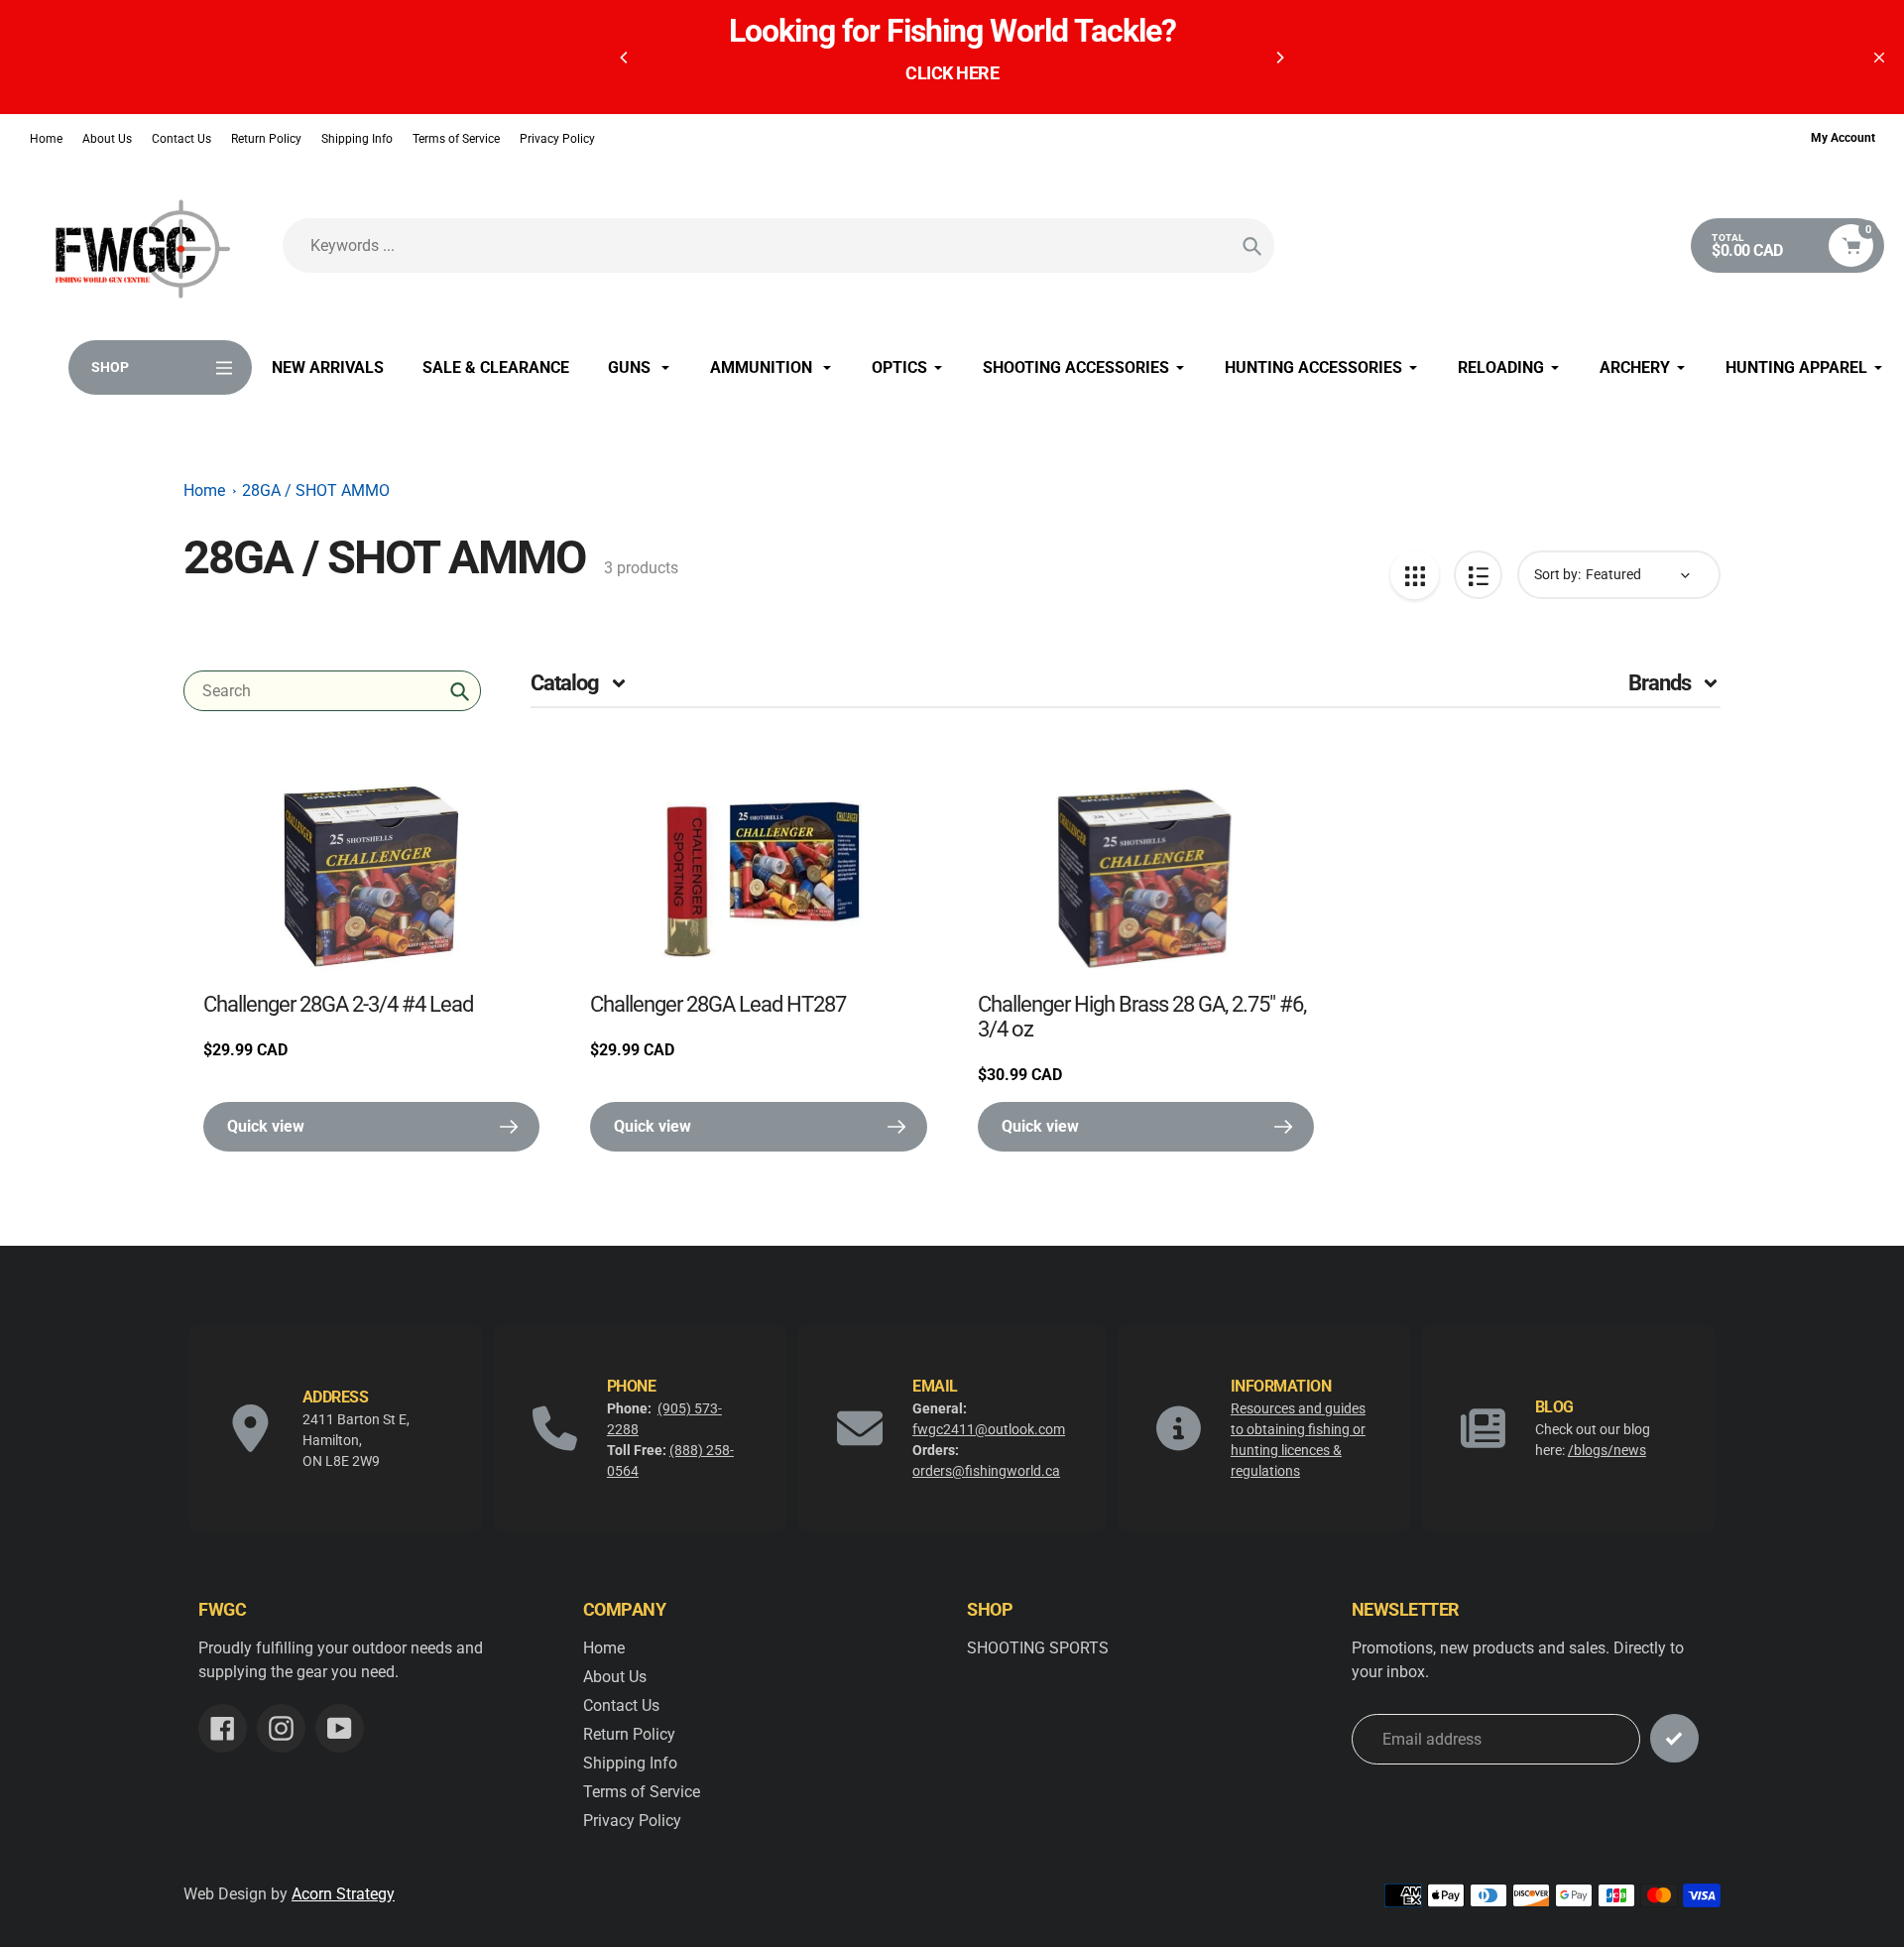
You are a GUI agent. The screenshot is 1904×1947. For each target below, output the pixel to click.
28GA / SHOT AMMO (316, 490)
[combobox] (332, 691)
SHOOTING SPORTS (1038, 1648)
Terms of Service (456, 139)
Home (46, 139)
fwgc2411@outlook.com (989, 1429)
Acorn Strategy (343, 1894)
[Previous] (625, 58)
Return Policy (266, 139)
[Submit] (1674, 1738)
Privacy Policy (557, 139)
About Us (107, 139)
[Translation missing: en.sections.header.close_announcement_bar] (1879, 58)
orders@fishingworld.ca (986, 1471)
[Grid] (1415, 575)
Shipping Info (357, 139)
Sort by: (1557, 574)
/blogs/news (1607, 1450)
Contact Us (181, 139)
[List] (1478, 575)
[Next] (1279, 58)
